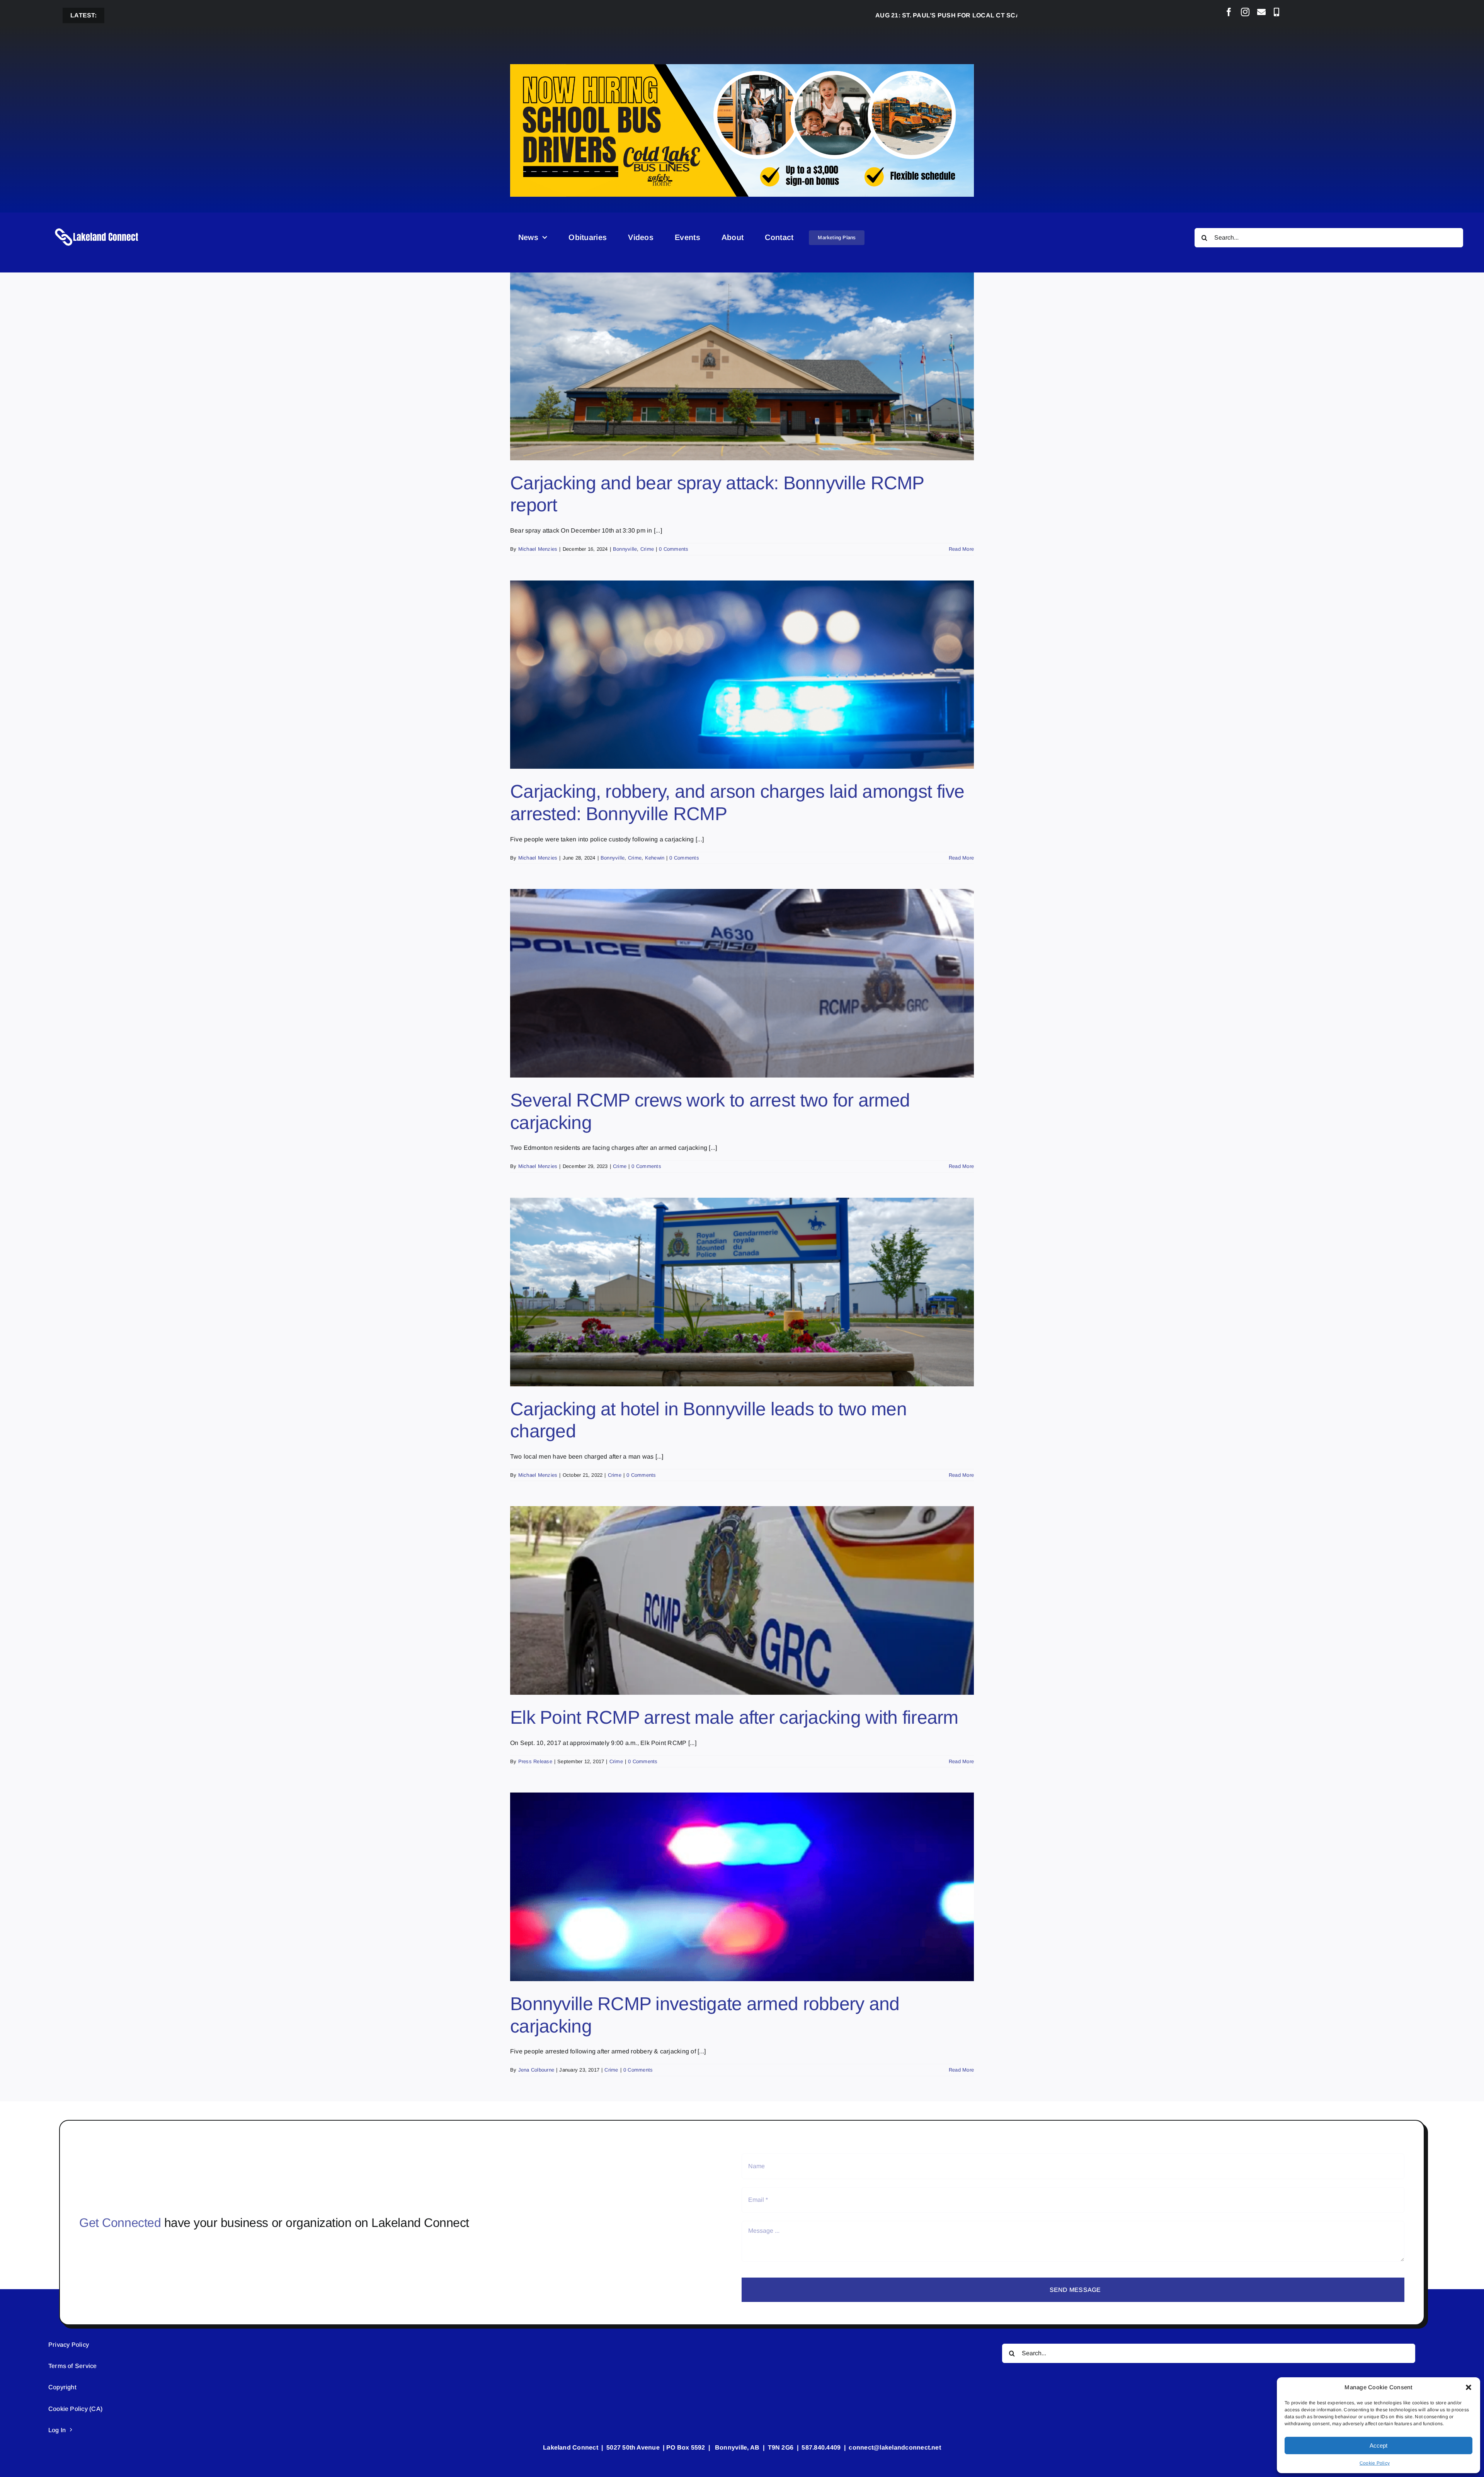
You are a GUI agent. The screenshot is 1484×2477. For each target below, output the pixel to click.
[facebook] (1229, 12)
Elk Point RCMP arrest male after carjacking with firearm (734, 1717)
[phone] (1276, 12)
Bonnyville (625, 549)
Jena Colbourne (536, 2070)
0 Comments (674, 549)
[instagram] (1245, 12)
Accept (1378, 2446)
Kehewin (655, 858)
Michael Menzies (538, 549)
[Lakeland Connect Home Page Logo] (97, 228)
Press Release (535, 1761)
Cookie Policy (1375, 2463)
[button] (1469, 2387)
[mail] (1261, 12)
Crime (647, 549)
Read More (961, 549)
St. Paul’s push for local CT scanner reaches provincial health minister (901, 15)
